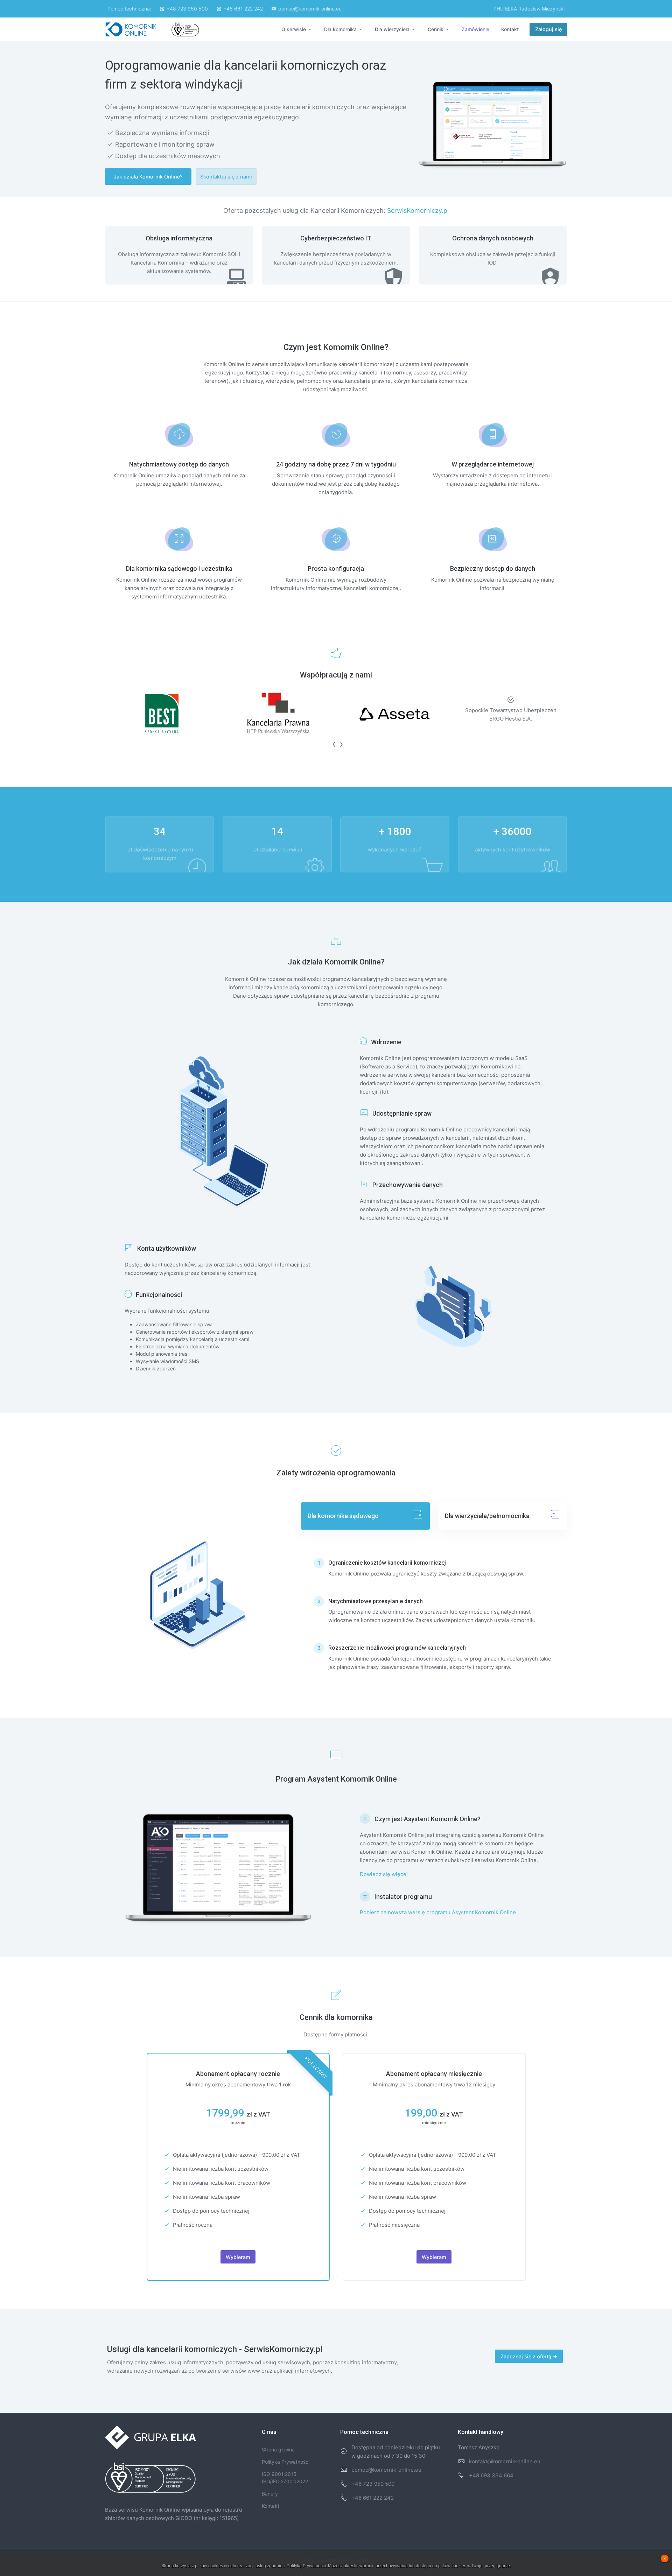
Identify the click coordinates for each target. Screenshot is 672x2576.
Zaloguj (548, 29)
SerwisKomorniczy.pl (418, 210)
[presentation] (332, 744)
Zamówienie (475, 29)
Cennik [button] (436, 29)
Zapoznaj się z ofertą (527, 2356)
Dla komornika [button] (341, 29)
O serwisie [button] (294, 29)
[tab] (365, 1516)
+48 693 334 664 (491, 2475)
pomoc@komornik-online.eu (310, 9)
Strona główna (278, 2449)
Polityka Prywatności (286, 2462)
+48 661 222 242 (243, 9)
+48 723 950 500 (187, 9)
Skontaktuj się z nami (226, 177)
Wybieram (238, 2257)
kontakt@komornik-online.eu (505, 2461)
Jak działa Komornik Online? (148, 177)
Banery (270, 2494)
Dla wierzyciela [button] (393, 29)
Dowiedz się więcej (384, 1874)
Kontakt (510, 29)
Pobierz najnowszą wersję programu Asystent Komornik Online (438, 1912)
